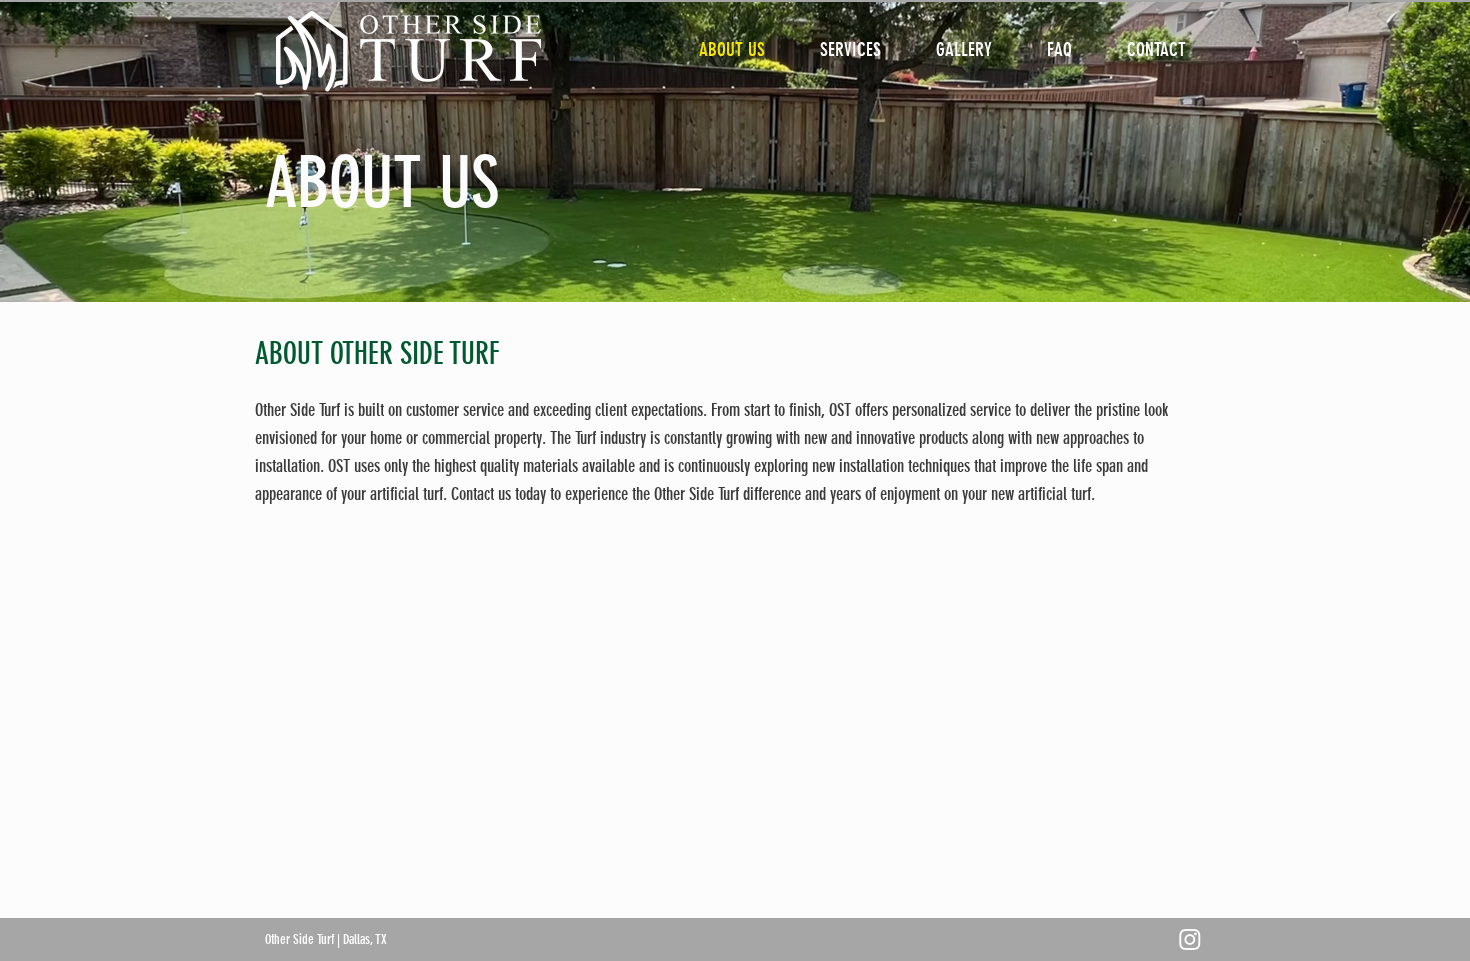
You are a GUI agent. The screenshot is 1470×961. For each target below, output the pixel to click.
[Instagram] (1190, 939)
